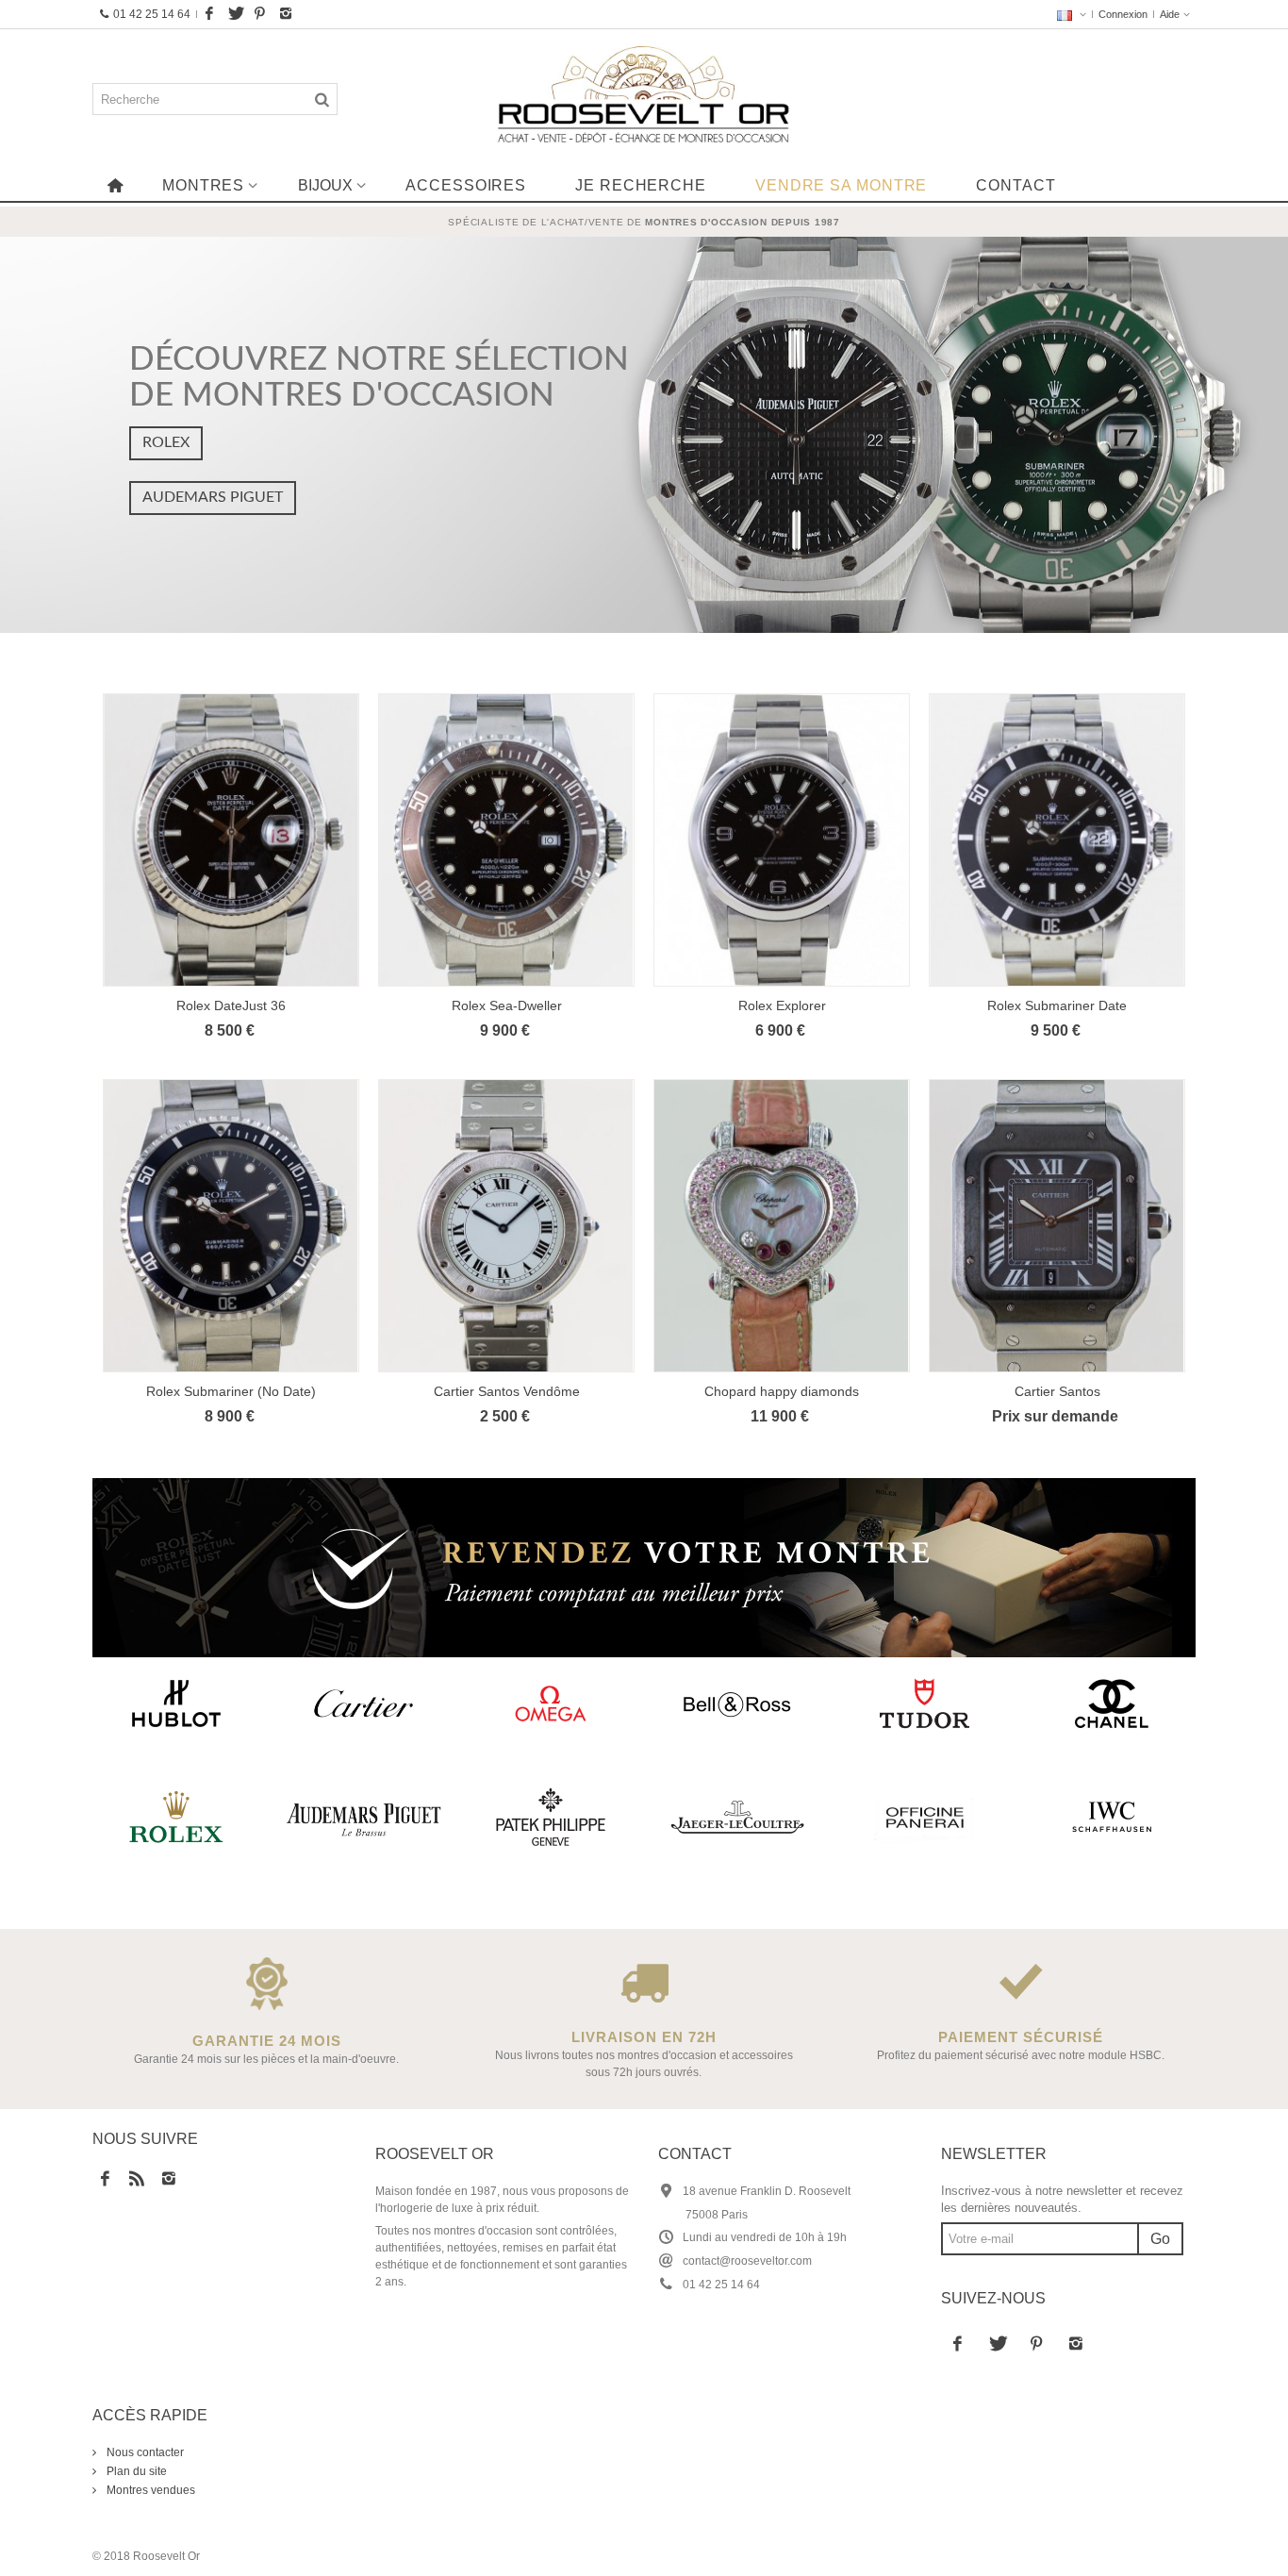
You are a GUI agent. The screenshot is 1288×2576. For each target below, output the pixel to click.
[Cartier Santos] (1057, 1226)
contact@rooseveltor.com (747, 2261)
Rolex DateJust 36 (231, 1005)
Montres (203, 185)
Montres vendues (149, 2490)
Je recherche (641, 185)
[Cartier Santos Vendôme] (506, 1226)
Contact (1016, 185)
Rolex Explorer (782, 1005)
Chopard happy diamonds (782, 1391)
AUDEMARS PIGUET (213, 497)
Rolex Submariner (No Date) (231, 1391)
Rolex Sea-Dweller (507, 1005)
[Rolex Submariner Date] (1057, 840)
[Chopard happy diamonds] (782, 1226)
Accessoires (466, 185)
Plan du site (135, 2471)
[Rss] (137, 2180)
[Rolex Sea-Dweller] (506, 840)
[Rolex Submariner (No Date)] (231, 1226)
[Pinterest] (260, 14)
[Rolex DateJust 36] (231, 840)
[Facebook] (209, 14)
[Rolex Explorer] (782, 840)
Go (1160, 2239)
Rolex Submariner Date (1057, 1005)
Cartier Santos (1057, 1391)
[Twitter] (235, 14)
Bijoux (325, 185)
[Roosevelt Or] (644, 99)
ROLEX (166, 442)
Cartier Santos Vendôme (507, 1391)
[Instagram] (286, 14)
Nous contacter (144, 2452)
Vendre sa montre (841, 185)
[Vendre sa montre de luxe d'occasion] (644, 1568)
